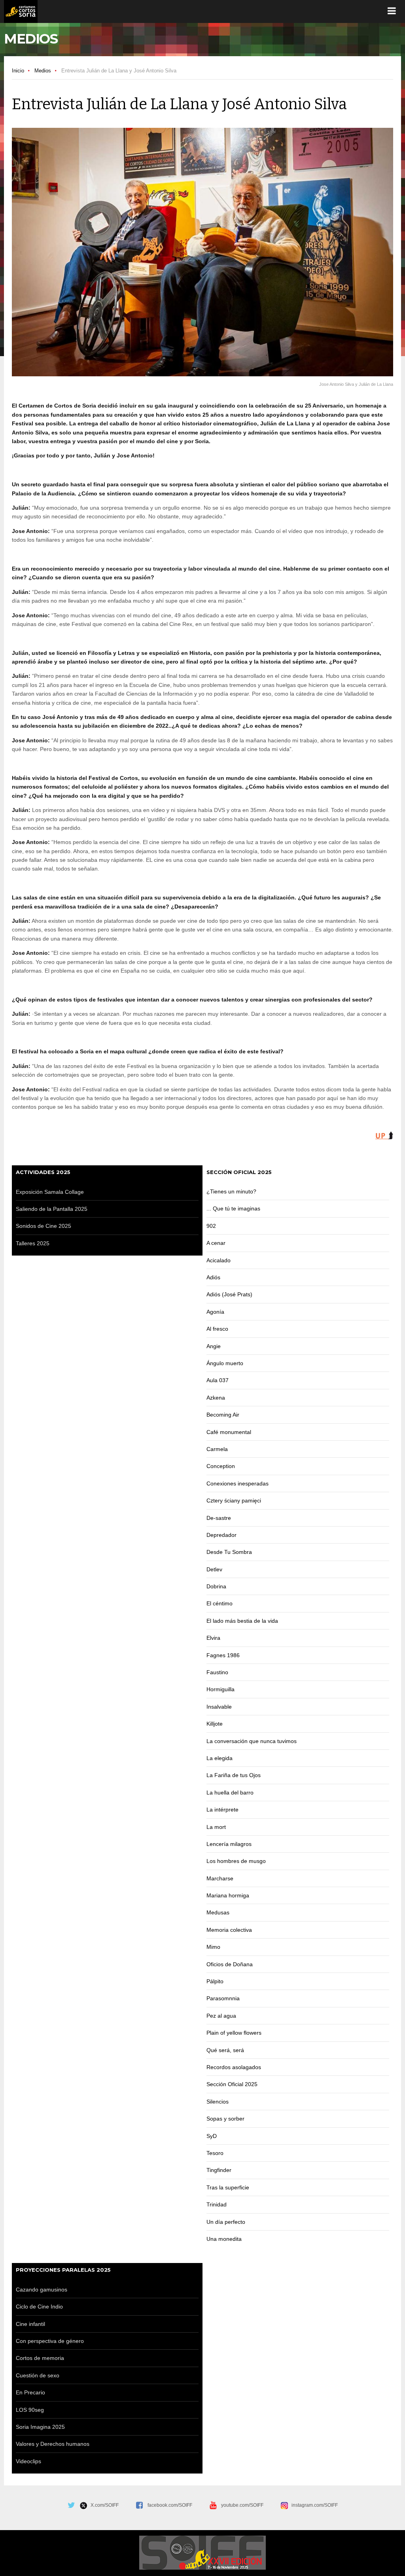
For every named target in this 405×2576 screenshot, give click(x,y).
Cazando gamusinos (42, 2290)
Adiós (213, 1277)
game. (21, 11)
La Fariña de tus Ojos (234, 1775)
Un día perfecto (226, 2222)
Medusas (218, 1912)
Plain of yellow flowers (234, 2033)
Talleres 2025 (33, 1243)
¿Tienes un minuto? (231, 1191)
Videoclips (28, 2461)
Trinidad (217, 2204)
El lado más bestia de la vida (242, 1621)
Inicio (18, 71)
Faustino (217, 1672)
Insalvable (219, 1707)
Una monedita (224, 2239)
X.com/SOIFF (103, 2505)
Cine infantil (30, 2324)
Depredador (221, 1535)
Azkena (216, 1398)
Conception (221, 1466)
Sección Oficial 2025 (232, 2084)
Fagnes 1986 (223, 1655)
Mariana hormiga (228, 1895)
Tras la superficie (228, 2187)
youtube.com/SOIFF (242, 2505)
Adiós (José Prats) (229, 1294)
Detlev (215, 1569)
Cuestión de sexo (38, 2375)
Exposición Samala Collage (50, 1192)
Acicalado (219, 1260)
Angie (214, 1346)
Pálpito (215, 1981)
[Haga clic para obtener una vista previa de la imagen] (202, 252)
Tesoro (215, 2153)
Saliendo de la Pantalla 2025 (52, 1209)
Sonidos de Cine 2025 (44, 1226)
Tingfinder (219, 2170)
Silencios (218, 2102)
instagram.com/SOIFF (313, 2505)
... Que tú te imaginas (233, 1208)
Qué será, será (225, 2050)
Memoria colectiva (229, 1930)
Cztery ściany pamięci (234, 1500)
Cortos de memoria (40, 2358)
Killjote (215, 1724)
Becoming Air (223, 1415)
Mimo (213, 1947)
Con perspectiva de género (50, 2341)
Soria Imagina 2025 (40, 2427)
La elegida (220, 1758)
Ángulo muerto (225, 1363)
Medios (43, 71)
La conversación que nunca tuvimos (252, 1741)
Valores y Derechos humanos (53, 2444)
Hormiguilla (220, 1689)
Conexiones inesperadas (238, 1483)
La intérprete (223, 1810)
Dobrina (217, 1586)
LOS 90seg (30, 2410)
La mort (216, 1827)
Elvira (213, 1638)
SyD (212, 2136)
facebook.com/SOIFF (170, 2505)
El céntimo (220, 1603)
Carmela (217, 1449)
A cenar (216, 1243)
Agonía (215, 1312)
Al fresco (217, 1329)
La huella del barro (230, 1793)
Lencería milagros (229, 1844)
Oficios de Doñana (230, 1964)
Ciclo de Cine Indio (39, 2307)
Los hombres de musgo (236, 1861)
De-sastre (219, 1518)
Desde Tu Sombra (229, 1552)
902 (211, 1226)
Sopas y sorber (225, 2119)
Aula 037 (218, 1380)
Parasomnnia (223, 1998)
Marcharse (220, 1878)
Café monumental (229, 1432)
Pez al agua (221, 2016)
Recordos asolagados (234, 2067)
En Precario (30, 2392)
